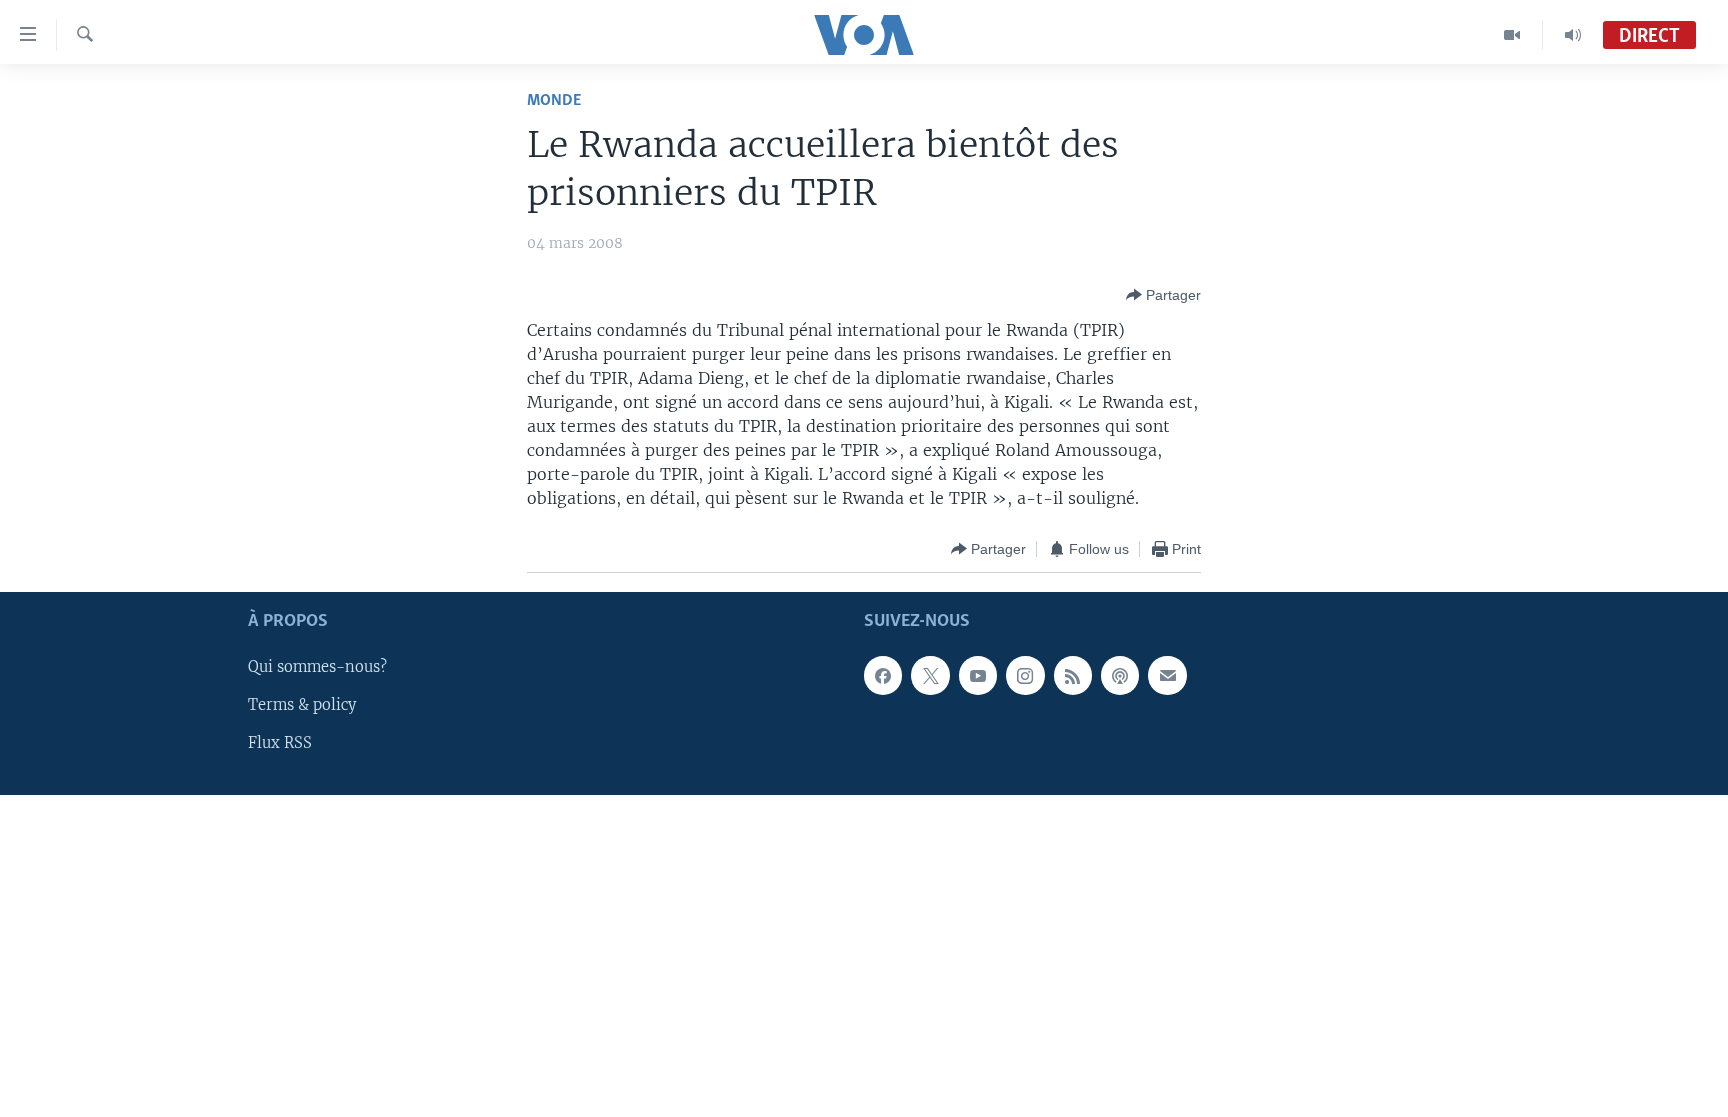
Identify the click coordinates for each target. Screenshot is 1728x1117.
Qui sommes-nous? (317, 668)
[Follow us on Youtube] (978, 676)
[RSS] (1073, 676)
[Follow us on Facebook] (883, 676)
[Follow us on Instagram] (1025, 676)
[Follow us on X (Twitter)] (930, 676)
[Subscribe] (1167, 676)
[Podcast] (1120, 676)
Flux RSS (280, 744)
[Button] (1163, 295)
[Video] (1512, 35)
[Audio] (1573, 35)
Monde (554, 100)
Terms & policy (302, 706)
